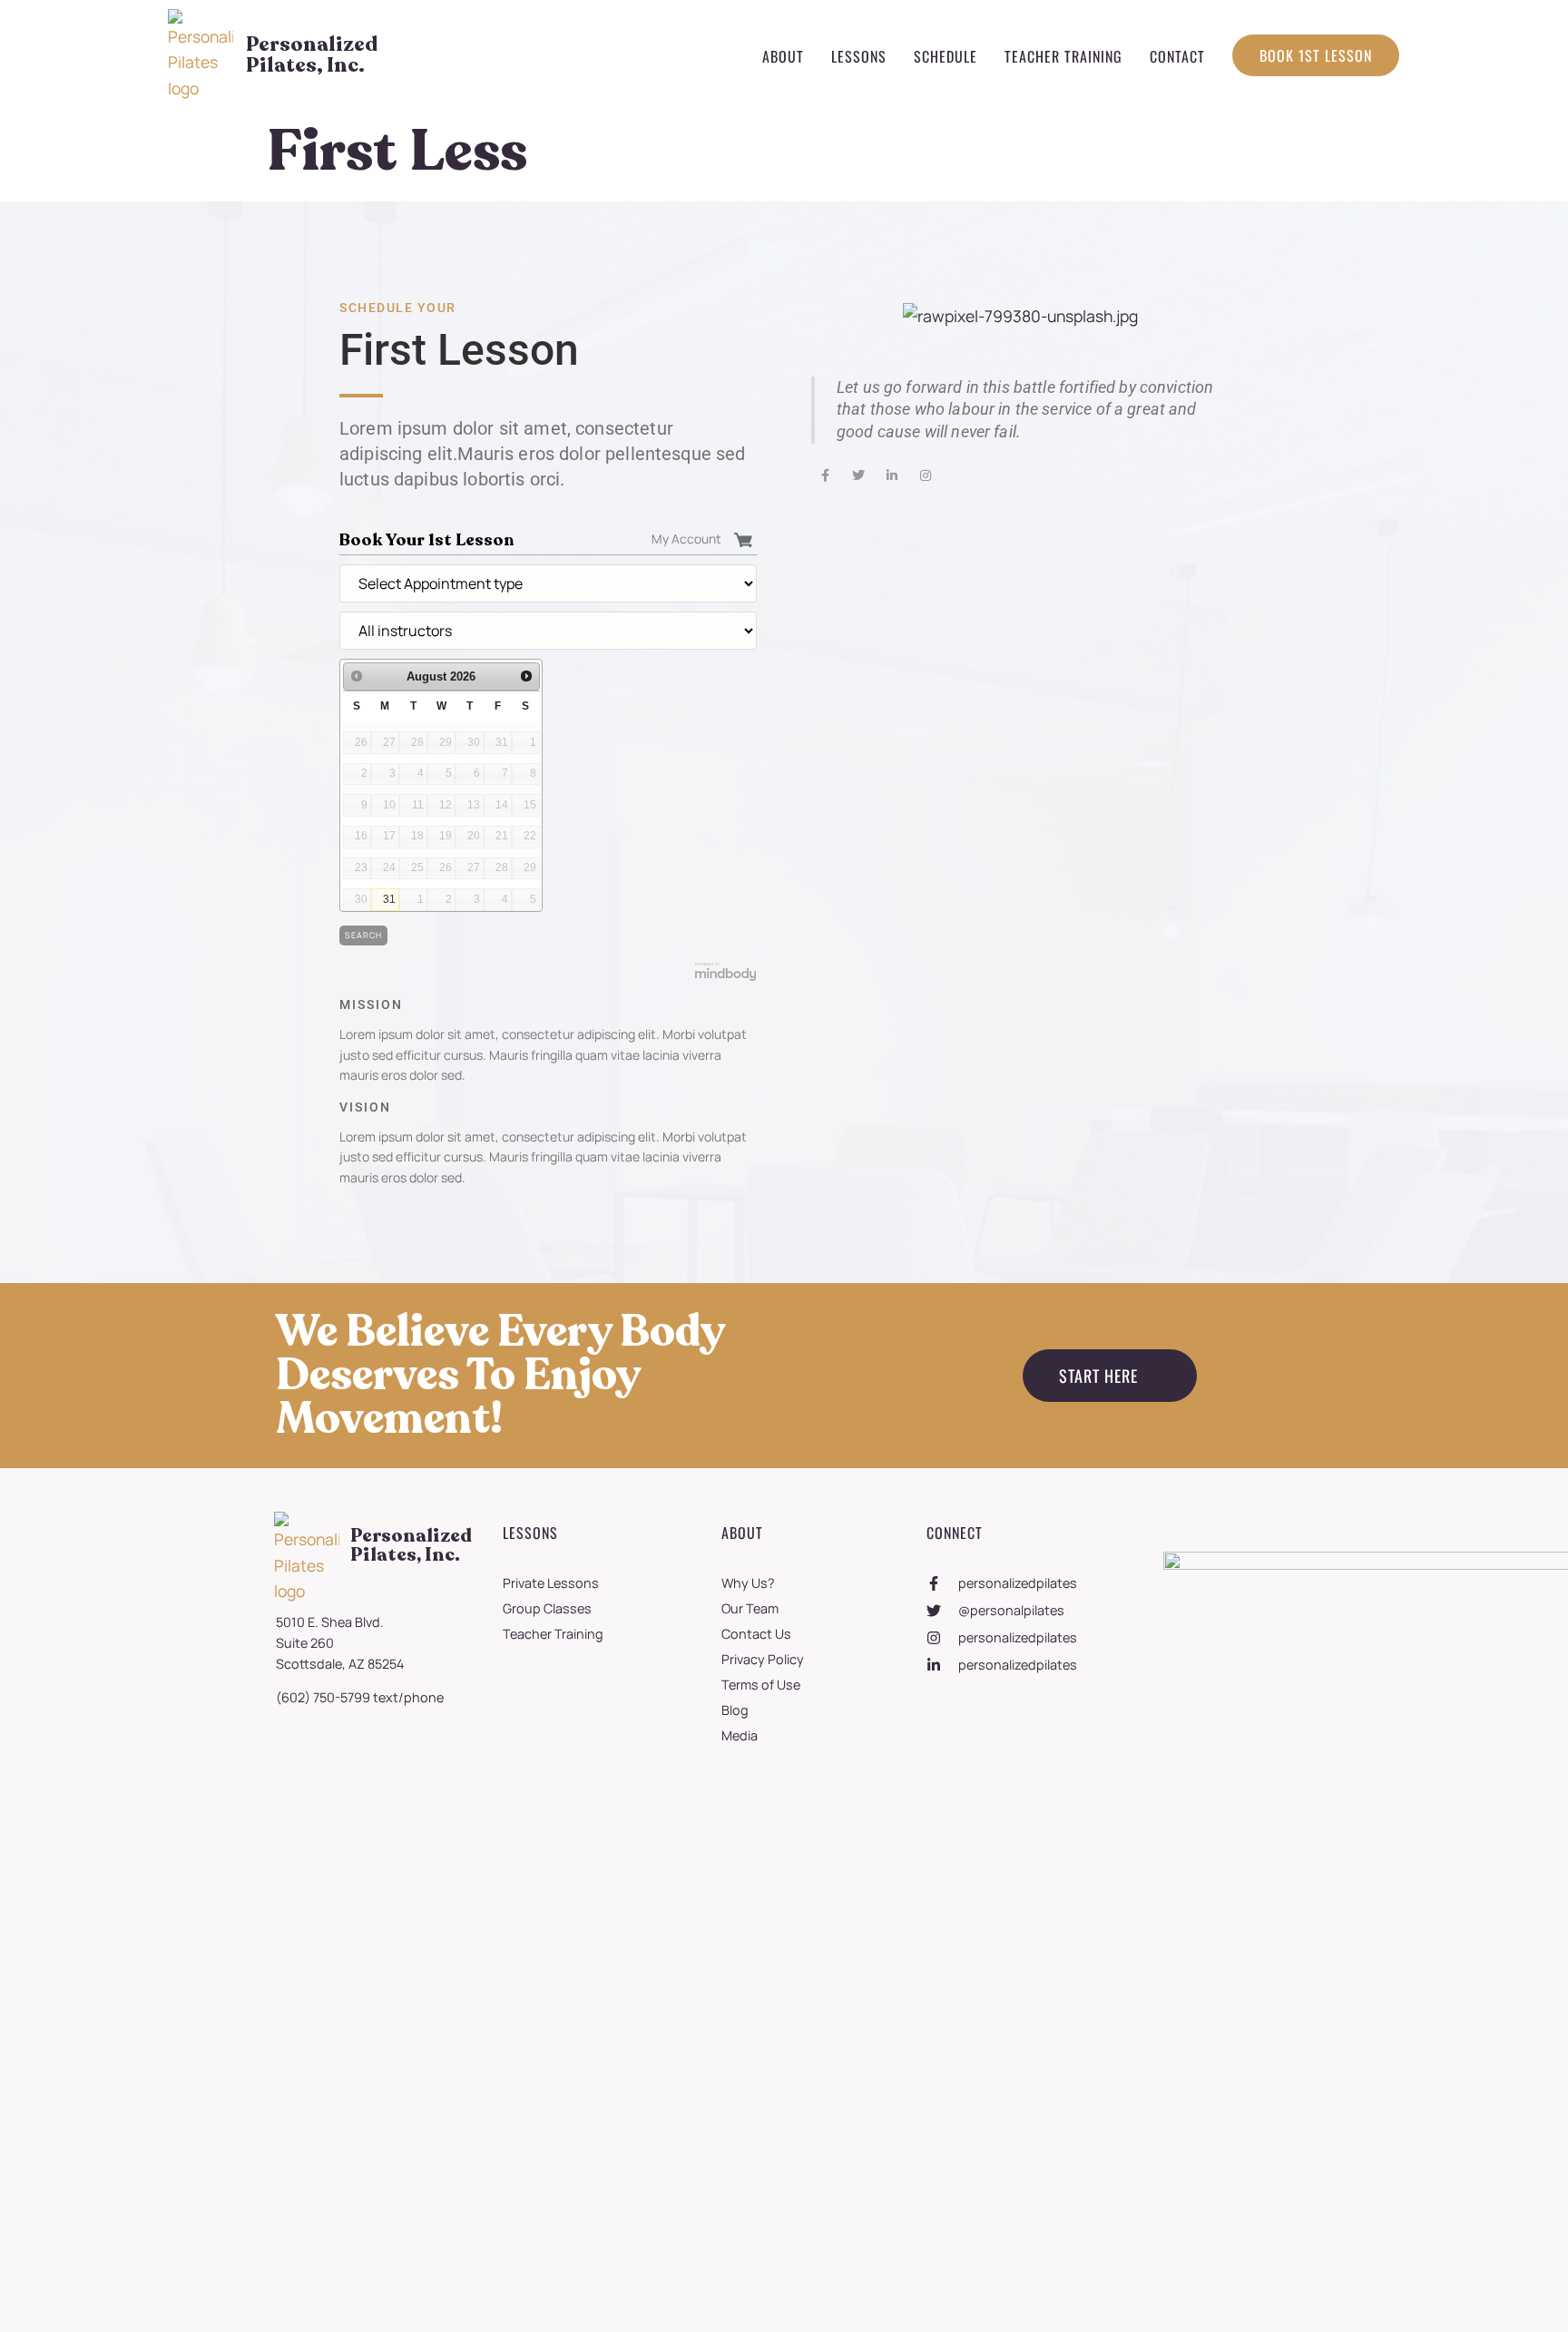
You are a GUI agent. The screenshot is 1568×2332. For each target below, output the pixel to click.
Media (740, 1735)
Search (363, 935)
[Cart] (745, 539)
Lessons (859, 56)
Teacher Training (1063, 56)
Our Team (750, 1608)
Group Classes (547, 1608)
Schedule (946, 56)
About (783, 56)
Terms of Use (761, 1685)
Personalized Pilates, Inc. (312, 54)
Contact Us (756, 1634)
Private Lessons (551, 1583)
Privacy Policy (763, 1659)
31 (389, 899)
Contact (1177, 56)
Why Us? (748, 1583)
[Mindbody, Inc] (726, 977)
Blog (735, 1710)
